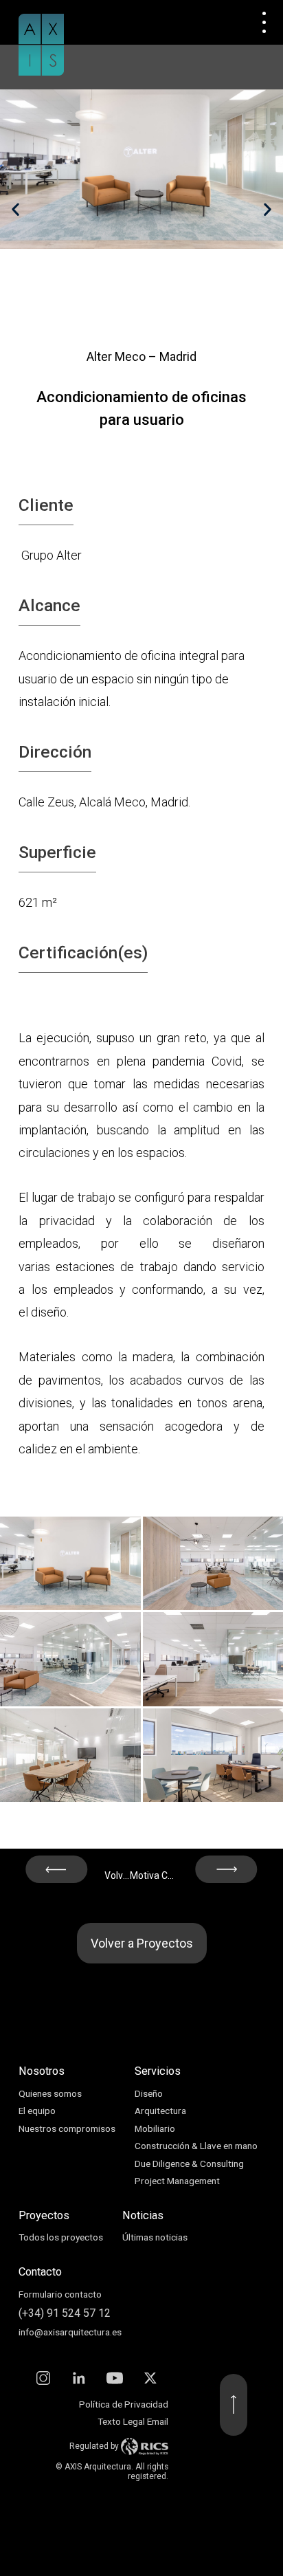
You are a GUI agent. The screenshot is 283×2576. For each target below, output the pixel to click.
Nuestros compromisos (67, 2128)
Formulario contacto (60, 2294)
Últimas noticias (155, 2237)
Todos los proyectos (61, 2237)
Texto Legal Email (133, 2421)
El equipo (37, 2111)
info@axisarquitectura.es (70, 2332)
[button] (15, 209)
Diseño (149, 2093)
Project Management (177, 2181)
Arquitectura (160, 2111)
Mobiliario (155, 2128)
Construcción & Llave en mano (196, 2146)
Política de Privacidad (124, 2404)
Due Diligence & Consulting (189, 2164)
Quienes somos (50, 2093)
